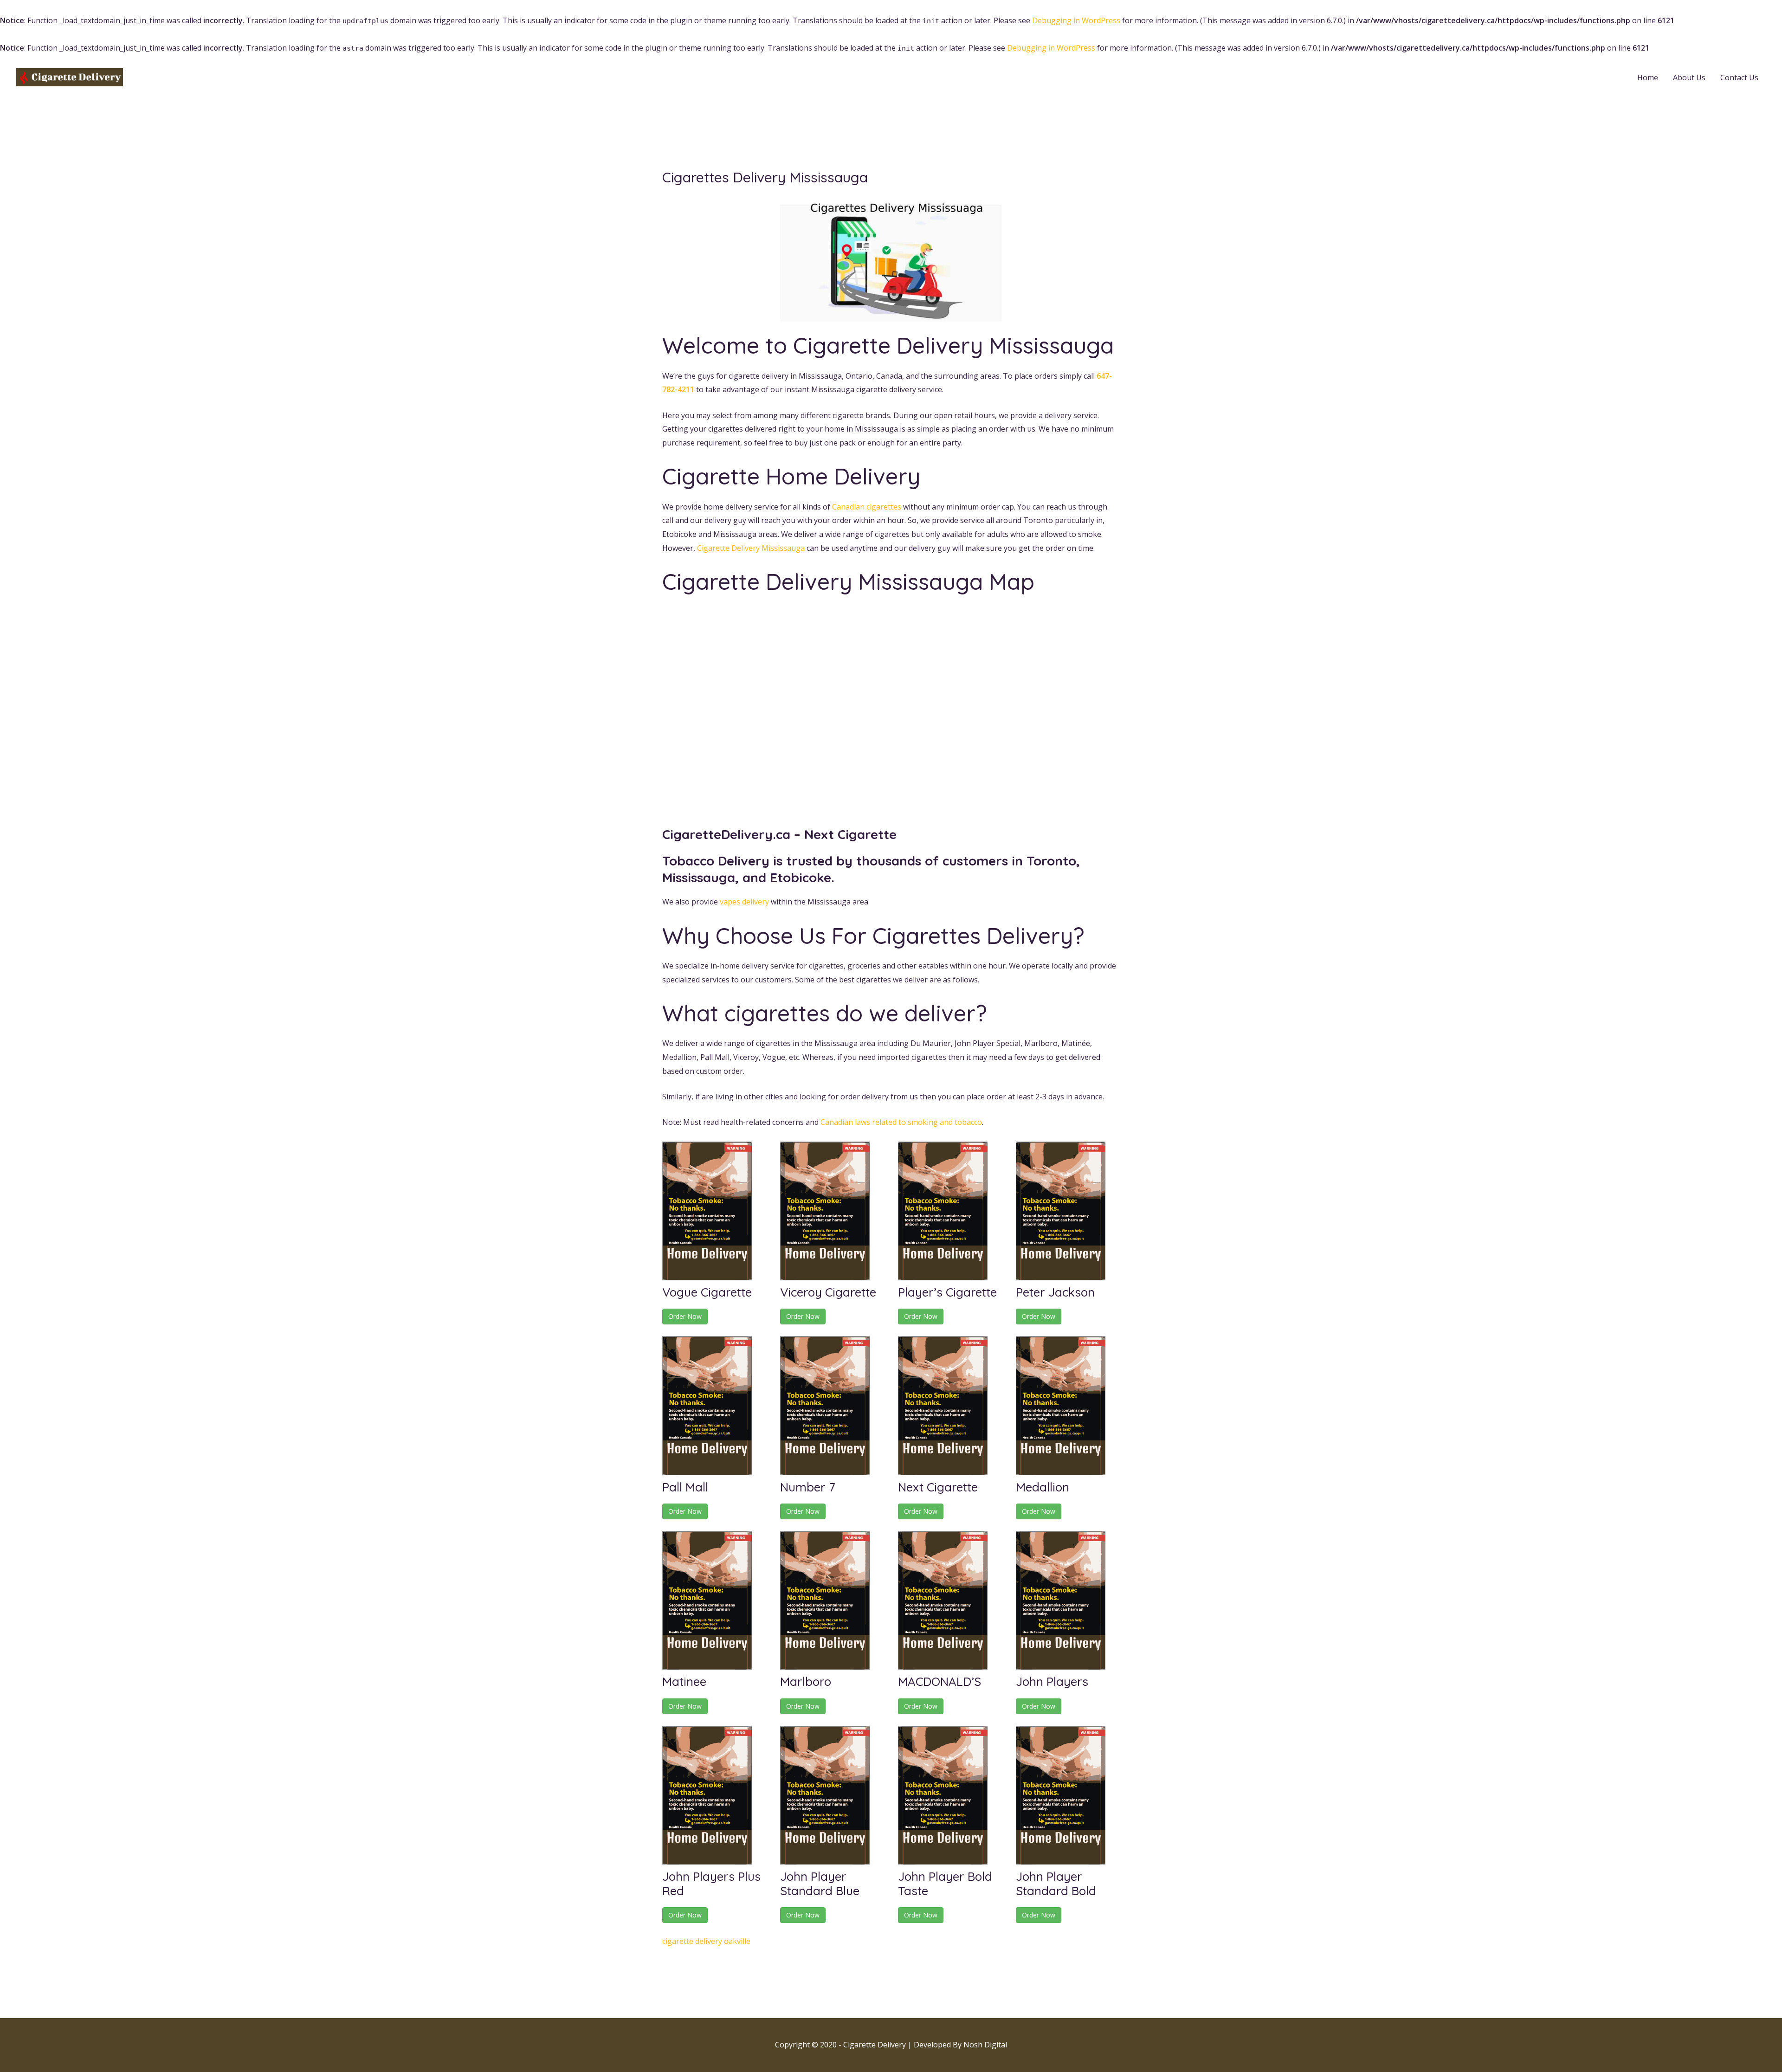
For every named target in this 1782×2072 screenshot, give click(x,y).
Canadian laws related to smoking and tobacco (901, 1122)
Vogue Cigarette (707, 1292)
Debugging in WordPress (1076, 20)
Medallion (1043, 1487)
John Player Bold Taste (945, 1884)
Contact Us (1739, 77)
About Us (1689, 77)
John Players (1052, 1681)
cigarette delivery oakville (706, 1941)
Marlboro (806, 1681)
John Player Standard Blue (820, 1884)
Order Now (685, 1316)
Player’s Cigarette (947, 1292)
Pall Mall (685, 1487)
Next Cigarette (938, 1487)
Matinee (684, 1681)
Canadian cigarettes (867, 507)
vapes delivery (744, 902)
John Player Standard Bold (1056, 1884)
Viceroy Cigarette (828, 1292)
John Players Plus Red (711, 1884)
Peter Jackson (1055, 1292)
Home (1648, 77)
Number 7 (808, 1487)
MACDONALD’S (939, 1681)
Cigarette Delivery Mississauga (751, 548)
